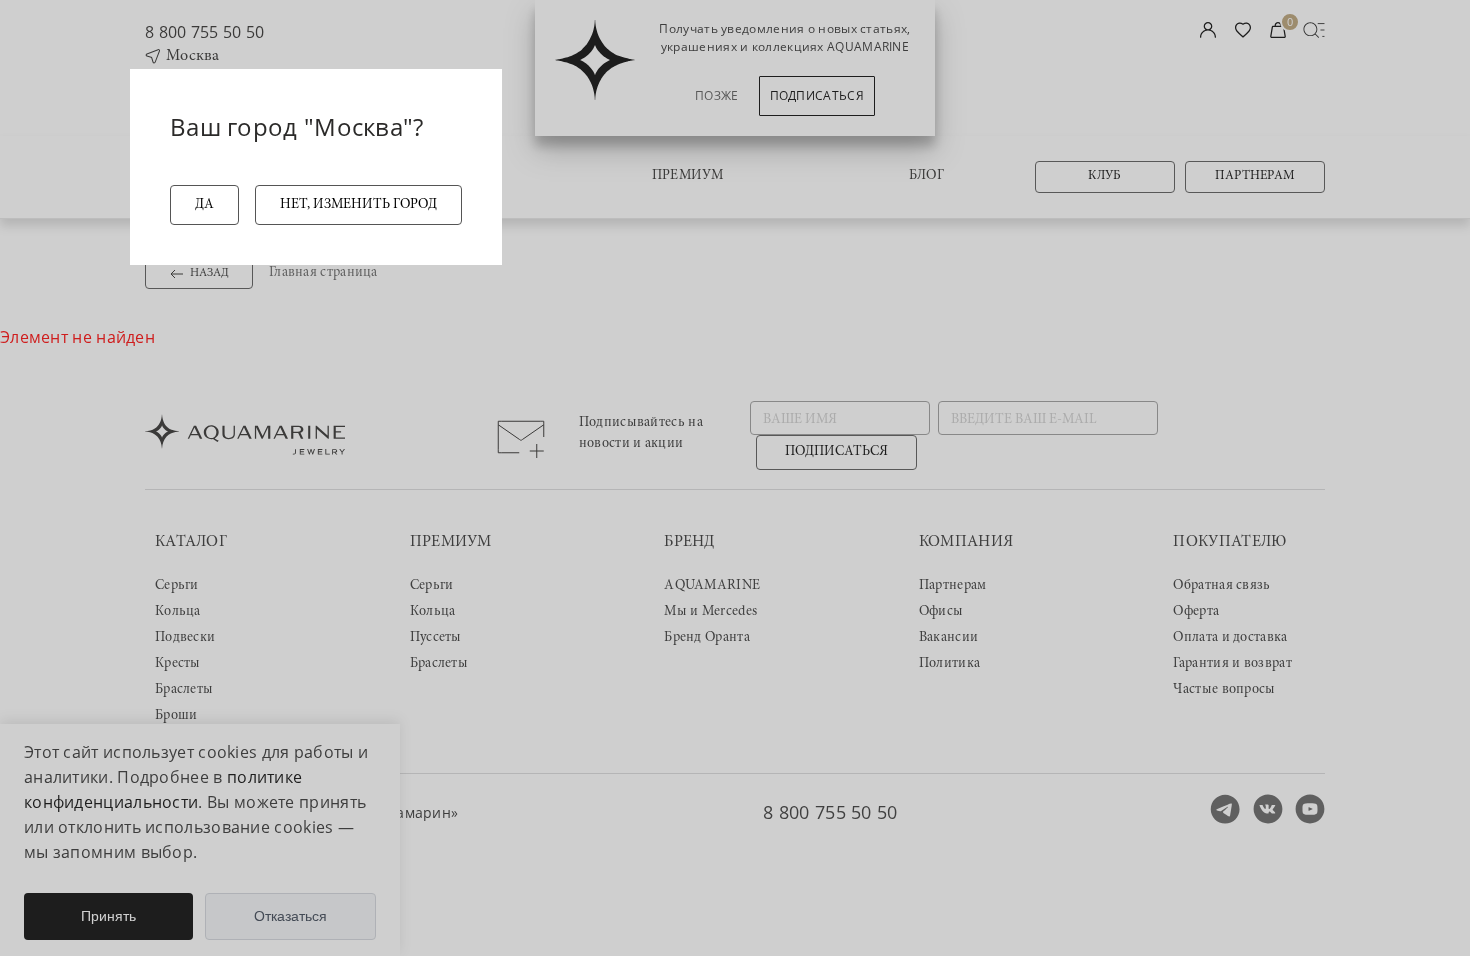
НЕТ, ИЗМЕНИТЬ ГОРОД (358, 205)
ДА (204, 205)
